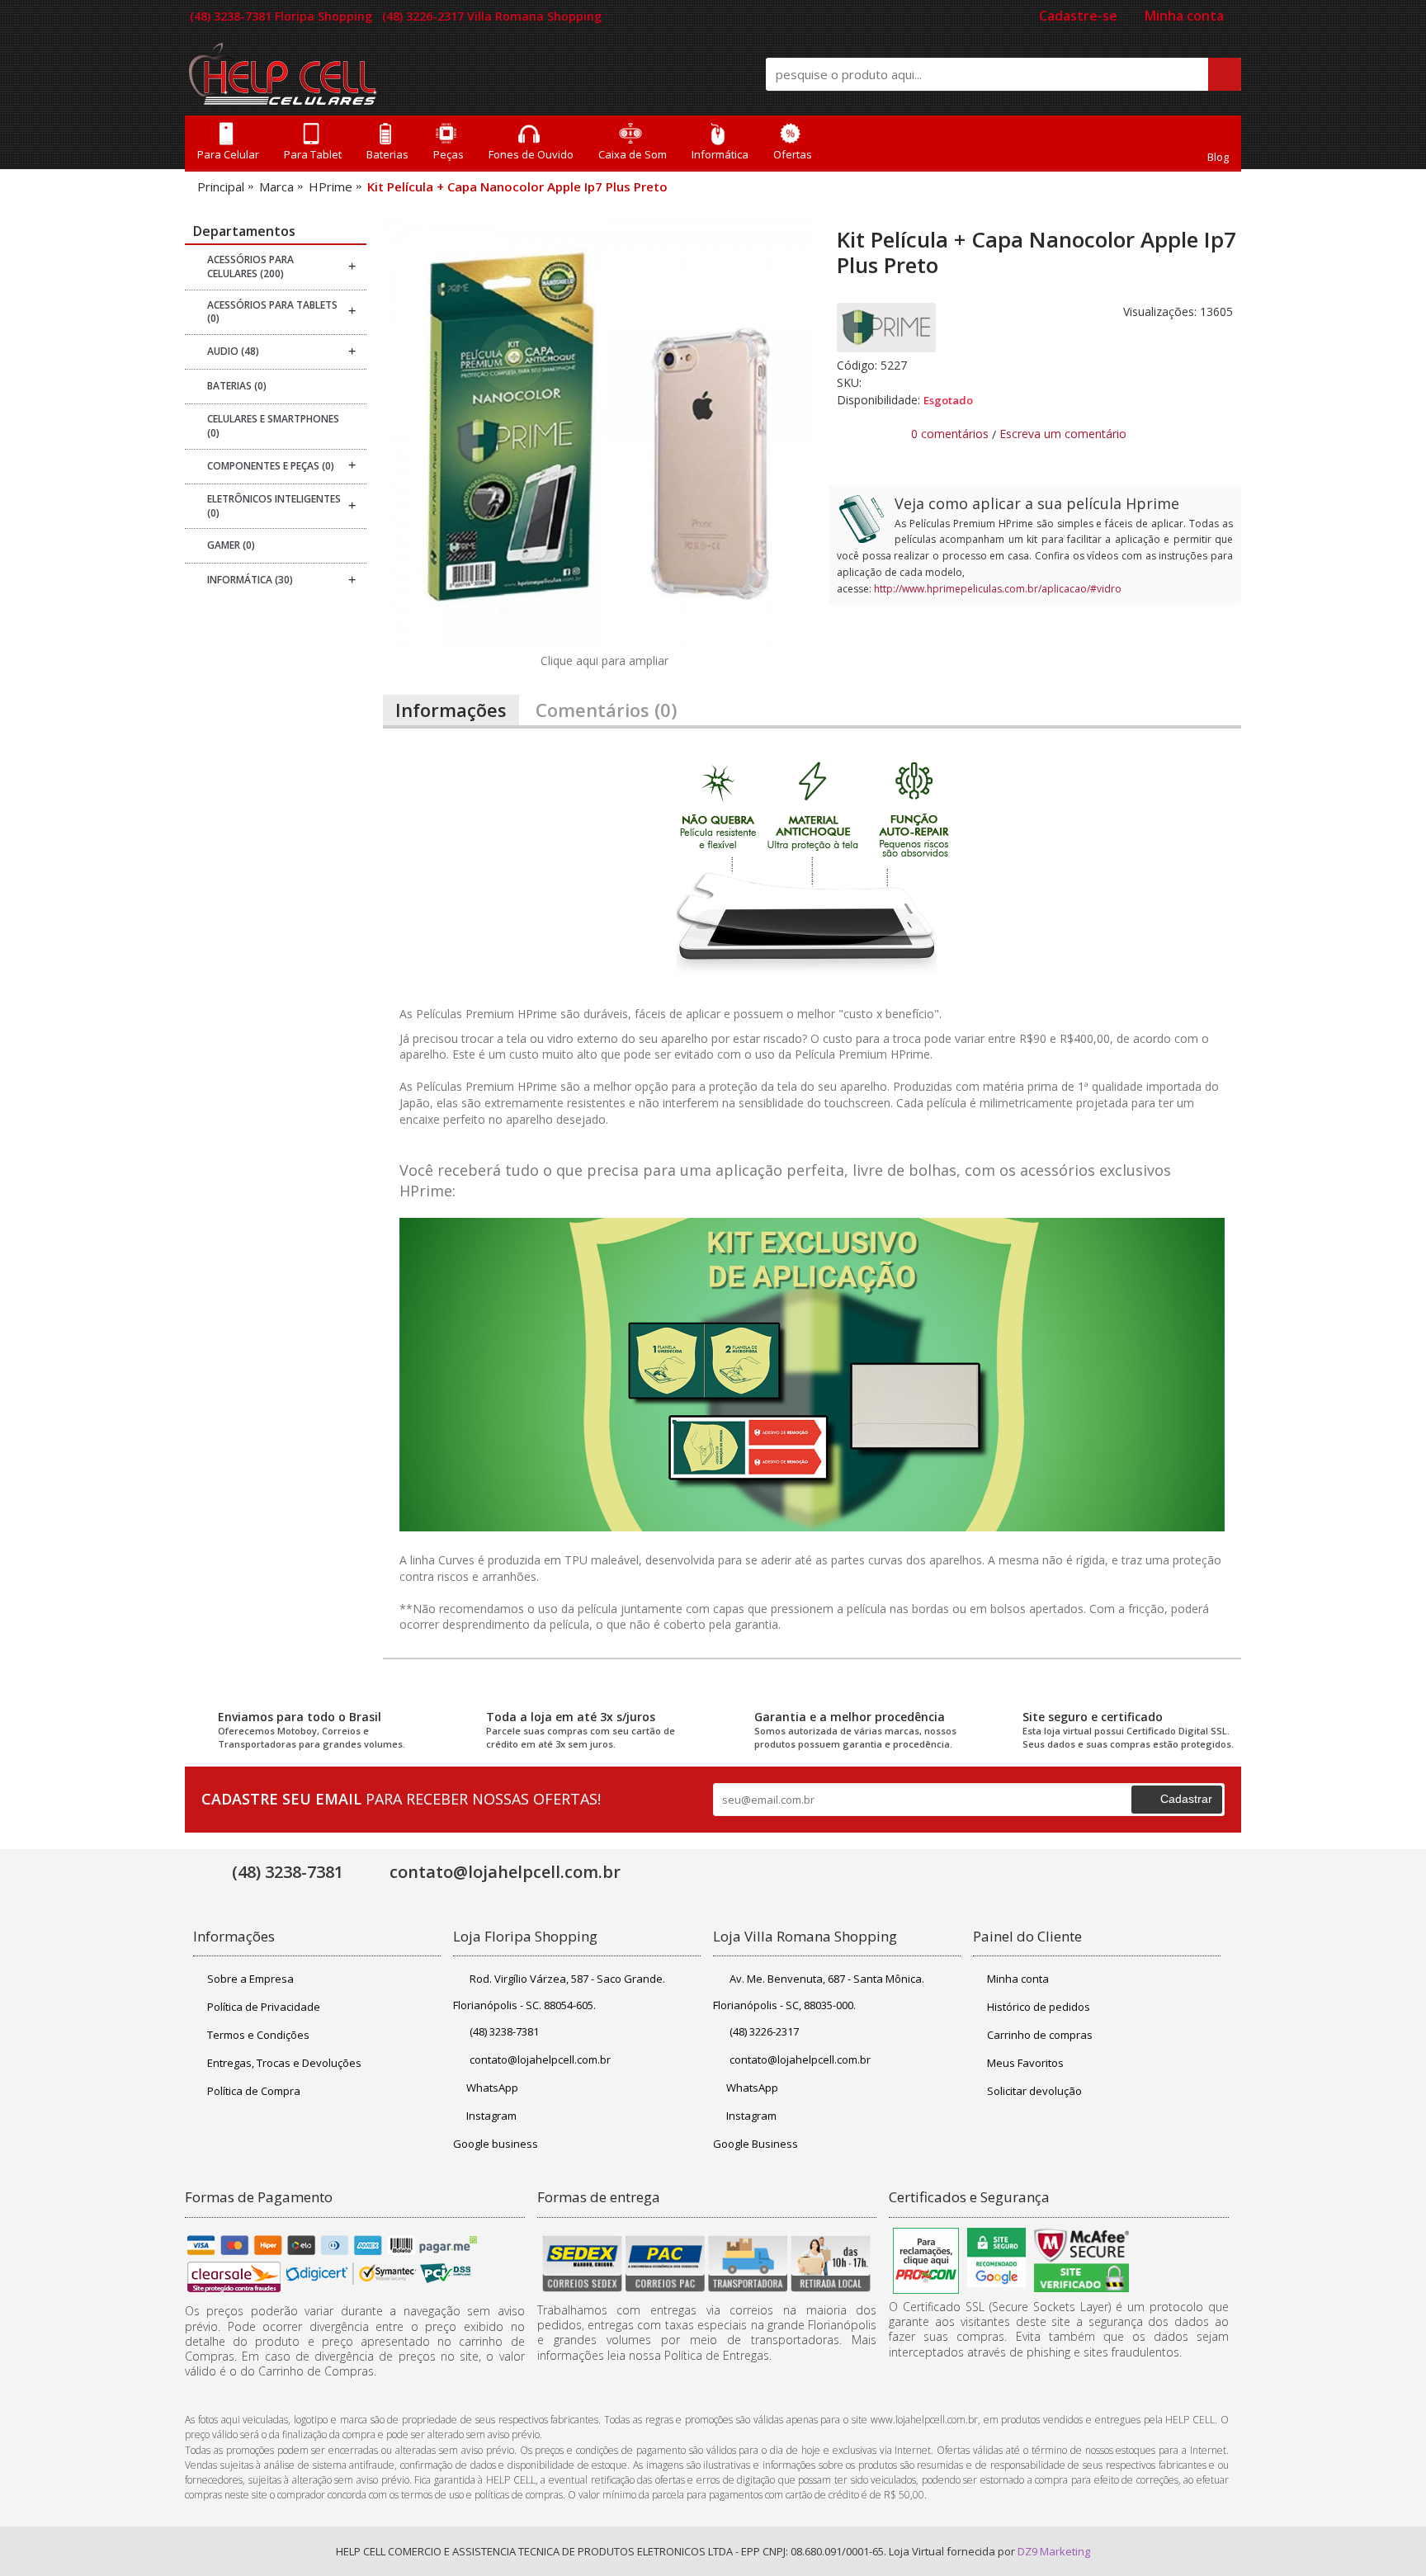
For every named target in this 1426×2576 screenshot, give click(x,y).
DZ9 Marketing (1054, 2551)
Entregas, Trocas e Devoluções (284, 2063)
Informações (451, 710)
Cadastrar (1186, 1799)
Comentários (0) (606, 710)
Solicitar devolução (1034, 2091)
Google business (496, 2144)
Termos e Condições (258, 2035)
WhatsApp (492, 2088)
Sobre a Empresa (250, 1979)
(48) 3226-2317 (764, 2031)
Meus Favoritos (1025, 2063)
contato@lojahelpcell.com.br (540, 2059)
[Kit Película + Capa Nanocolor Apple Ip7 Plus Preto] (597, 433)
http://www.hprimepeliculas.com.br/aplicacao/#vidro (998, 589)
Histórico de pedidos (1039, 2007)
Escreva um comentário (1063, 434)
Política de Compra (254, 2091)
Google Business (755, 2144)
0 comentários (950, 434)
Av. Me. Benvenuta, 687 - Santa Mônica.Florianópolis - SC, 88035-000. (819, 1992)
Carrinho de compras (1040, 2035)
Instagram (491, 2116)
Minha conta (1018, 1979)
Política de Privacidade (264, 2007)
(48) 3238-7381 (504, 2031)
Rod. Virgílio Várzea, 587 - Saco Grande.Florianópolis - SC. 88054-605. (559, 1992)
